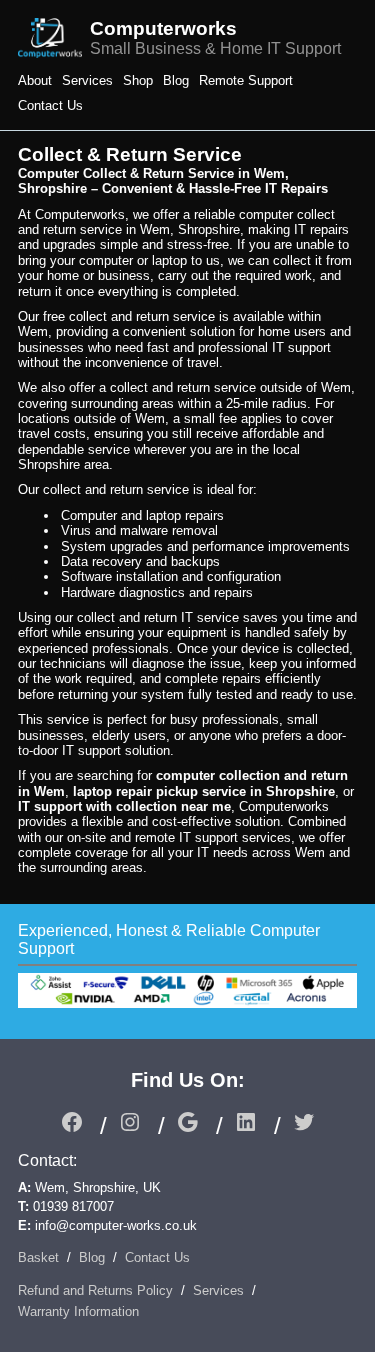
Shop (138, 80)
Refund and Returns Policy (95, 1290)
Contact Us (50, 105)
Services (87, 80)
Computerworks (163, 28)
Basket (38, 1257)
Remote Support (246, 80)
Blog (176, 80)
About (35, 80)
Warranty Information (78, 1311)
